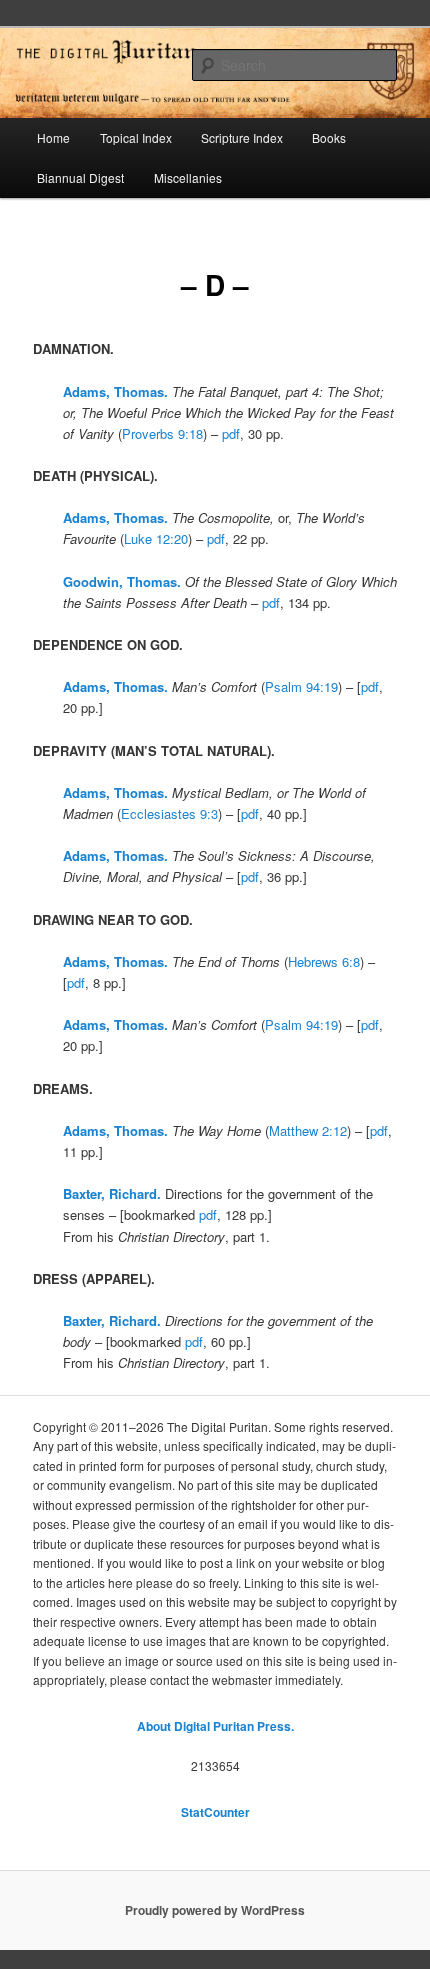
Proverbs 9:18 (162, 433)
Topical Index (136, 137)
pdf (231, 433)
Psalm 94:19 (301, 686)
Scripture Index (242, 137)
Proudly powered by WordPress (215, 1910)
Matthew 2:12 (308, 1130)
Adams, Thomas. (115, 391)
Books (329, 137)
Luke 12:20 (156, 538)
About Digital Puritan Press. (215, 1726)
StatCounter (215, 1812)
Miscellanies (188, 177)
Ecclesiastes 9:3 (169, 813)
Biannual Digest (80, 177)
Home (53, 137)
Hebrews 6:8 (324, 961)
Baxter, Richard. (112, 1193)
